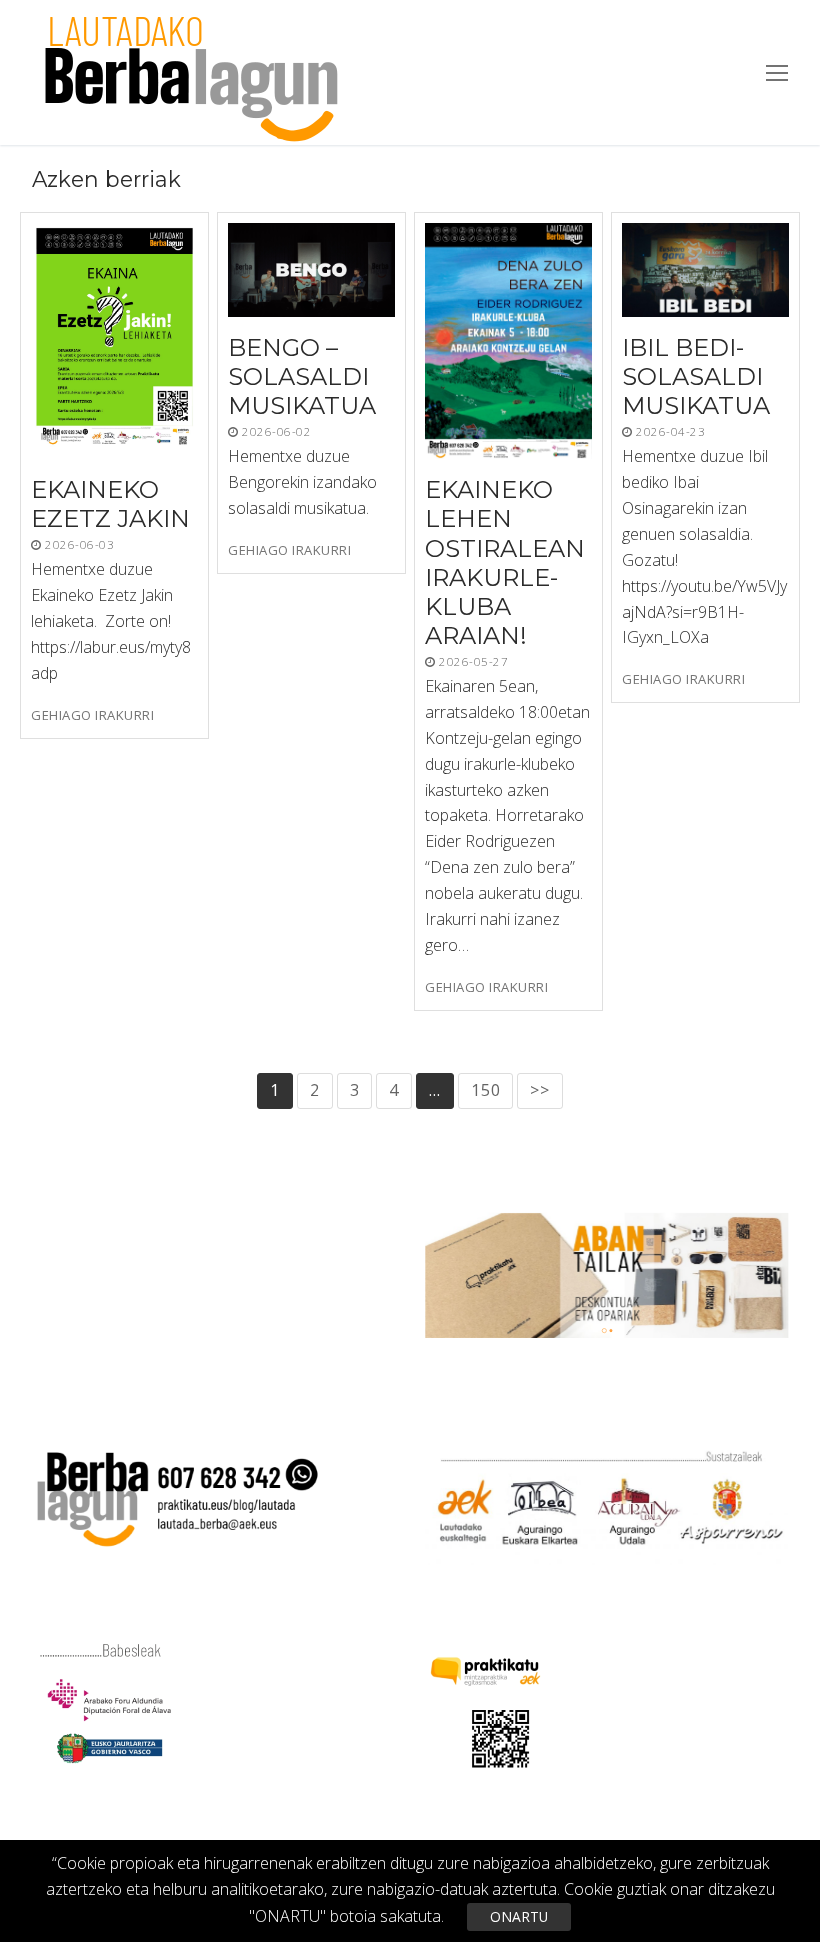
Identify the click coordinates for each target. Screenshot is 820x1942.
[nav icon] (777, 73)
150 (485, 1090)
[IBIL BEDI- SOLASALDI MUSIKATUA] (705, 270)
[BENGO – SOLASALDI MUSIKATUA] (311, 270)
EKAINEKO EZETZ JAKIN (110, 504)
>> (540, 1090)
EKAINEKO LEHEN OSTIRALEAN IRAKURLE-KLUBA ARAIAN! (505, 562)
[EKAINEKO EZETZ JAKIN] (114, 341)
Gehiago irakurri (92, 715)
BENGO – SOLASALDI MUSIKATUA (302, 376)
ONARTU (519, 1916)
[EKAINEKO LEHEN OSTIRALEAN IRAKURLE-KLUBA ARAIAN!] (508, 341)
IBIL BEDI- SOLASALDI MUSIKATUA (696, 376)
